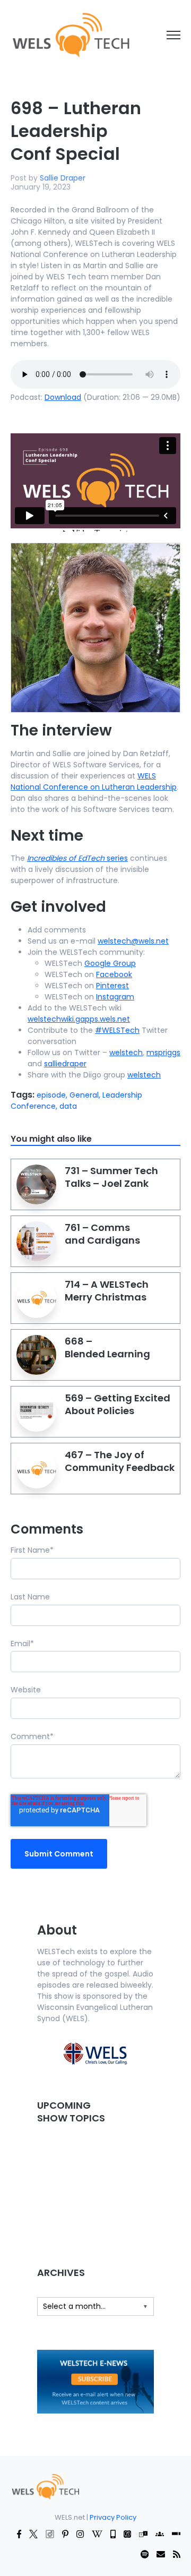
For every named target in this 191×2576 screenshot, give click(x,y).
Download (63, 397)
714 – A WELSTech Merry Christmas (107, 1291)
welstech (126, 1052)
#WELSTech (117, 1030)
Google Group (110, 963)
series (77, 858)
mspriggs (163, 1052)
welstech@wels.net (133, 941)
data (68, 1106)
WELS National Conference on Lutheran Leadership (94, 781)
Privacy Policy (113, 2517)
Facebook (114, 974)
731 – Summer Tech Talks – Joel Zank (111, 1177)
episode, (53, 1095)
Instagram (115, 997)
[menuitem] (45, 2486)
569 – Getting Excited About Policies (118, 1404)
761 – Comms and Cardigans (102, 1234)
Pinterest (112, 986)
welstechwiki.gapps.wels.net (79, 1019)
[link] (70, 35)
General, (86, 1095)
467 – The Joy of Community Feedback (120, 1461)
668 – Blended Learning (107, 1347)
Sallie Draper (63, 178)
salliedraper (65, 1064)
